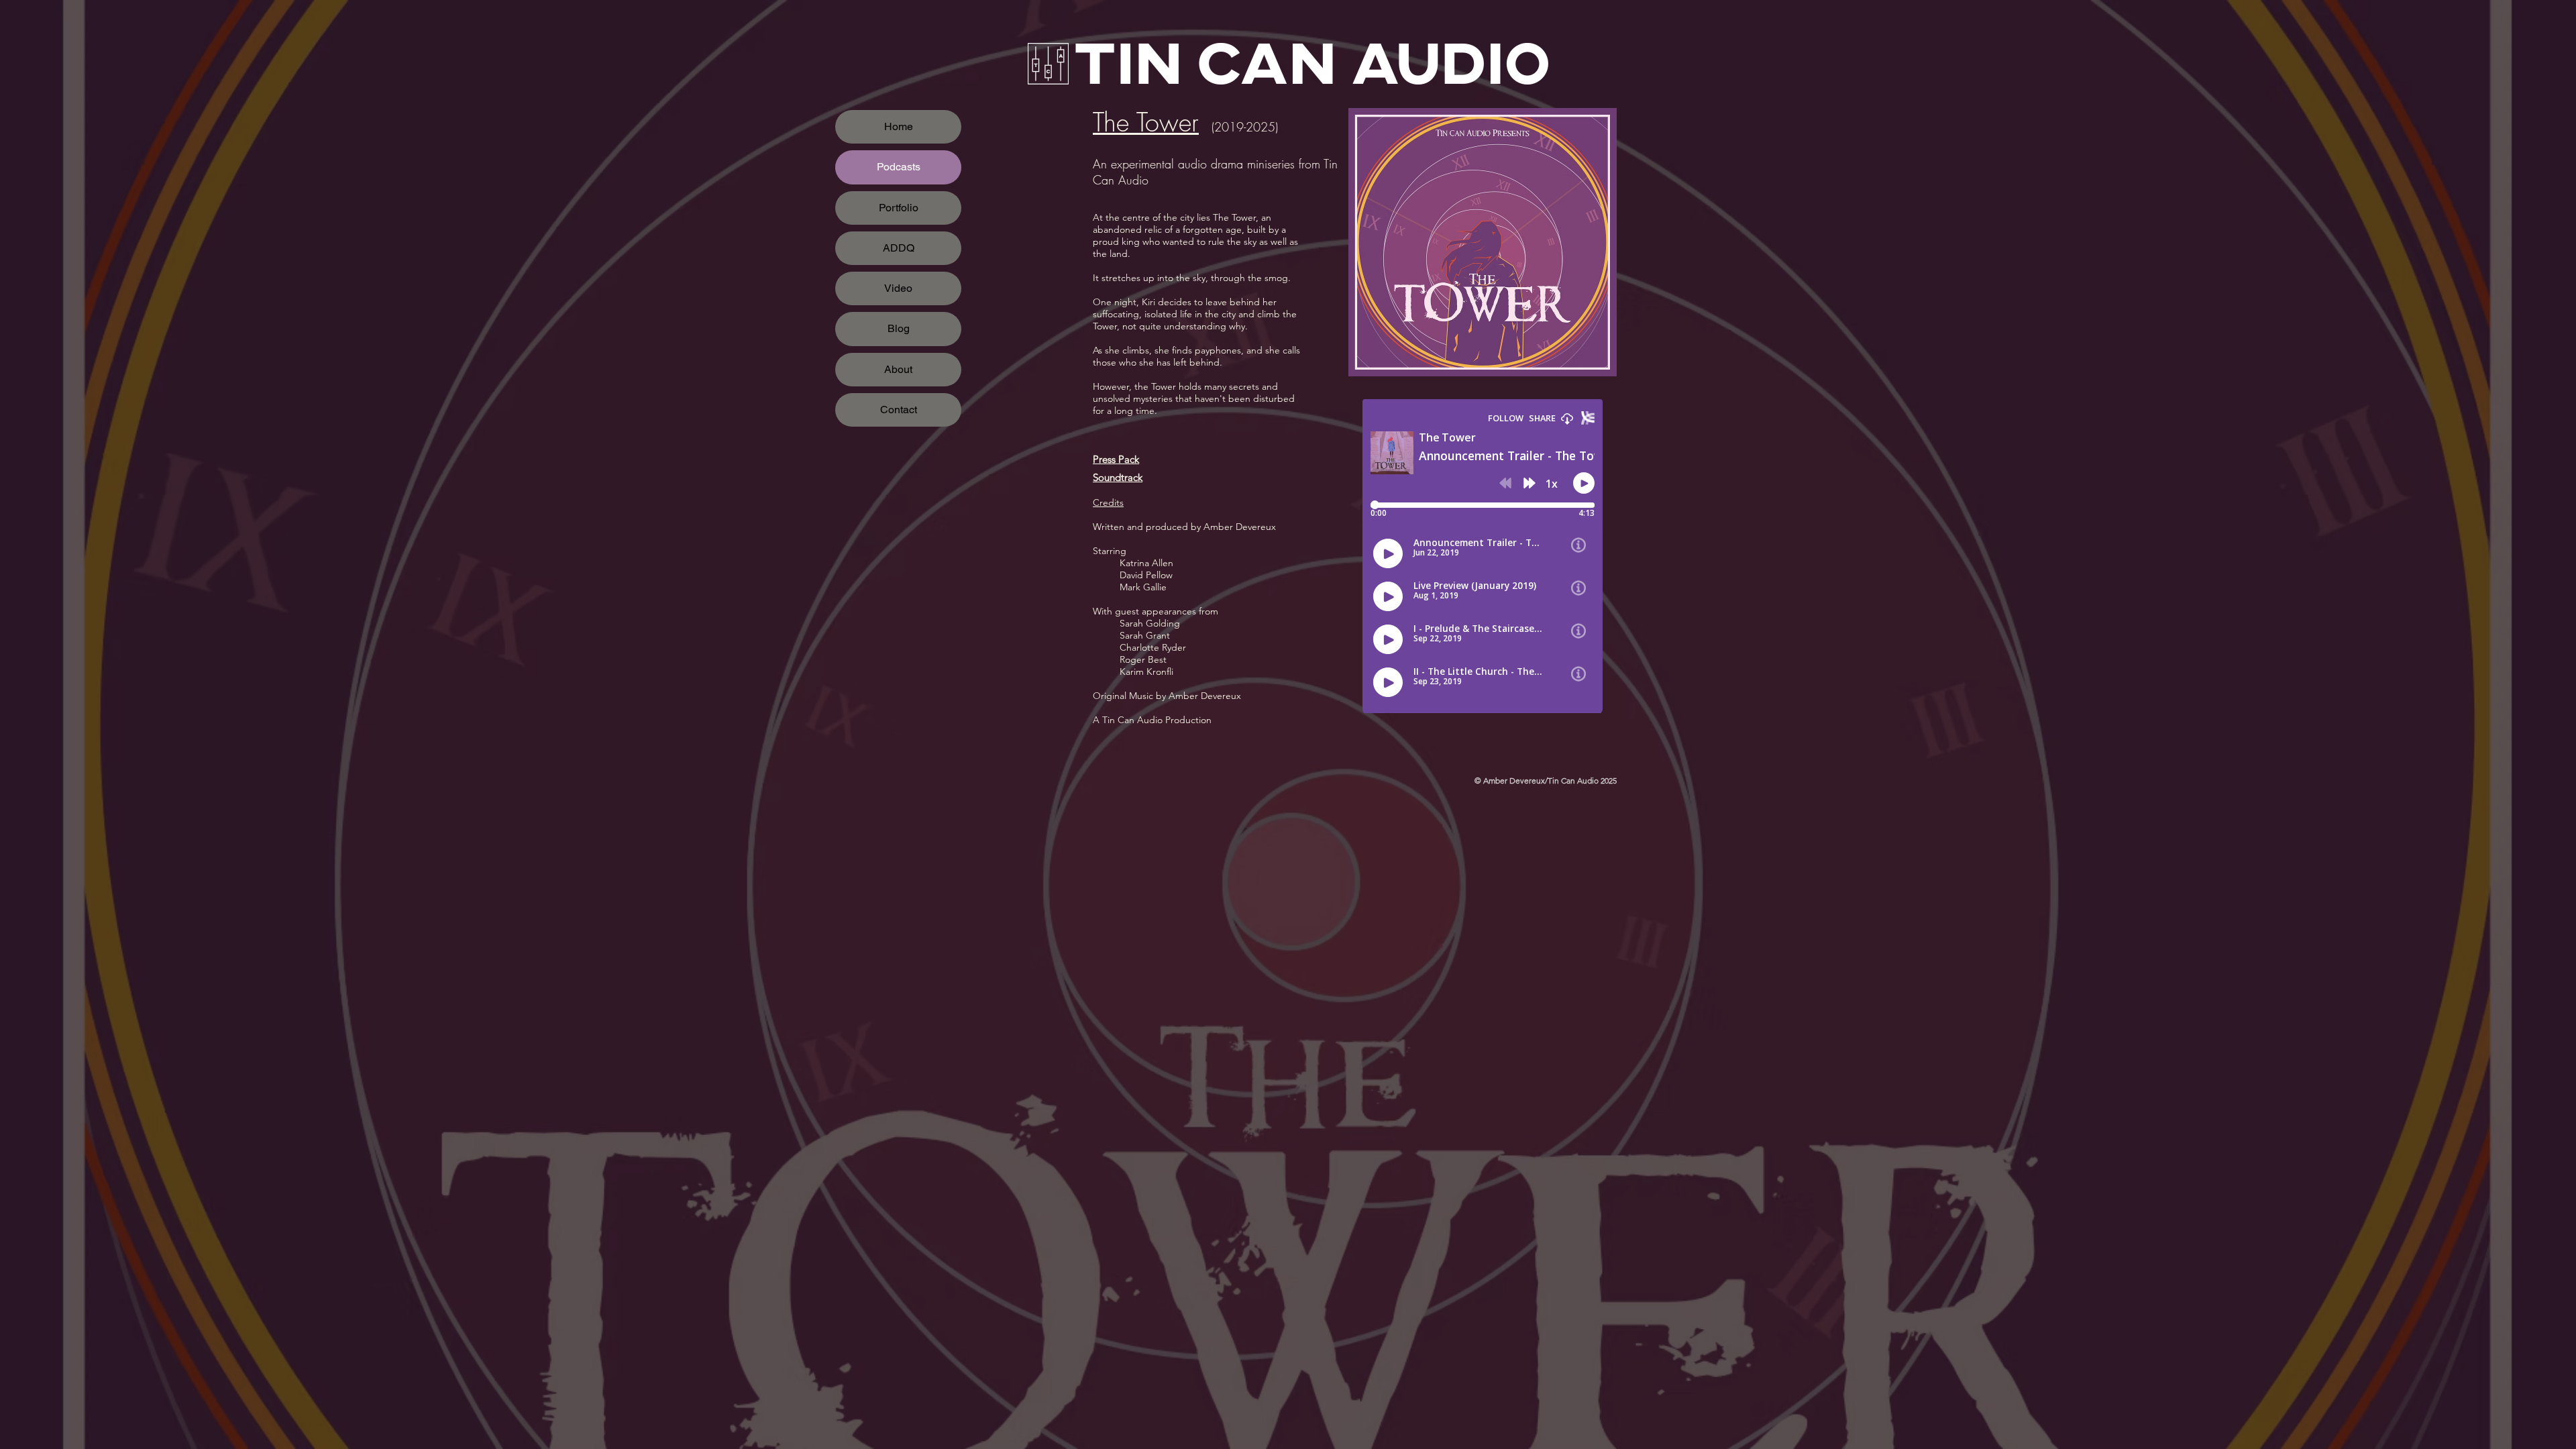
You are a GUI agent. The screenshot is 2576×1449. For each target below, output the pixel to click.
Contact (899, 410)
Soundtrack (1118, 477)
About (898, 369)
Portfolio (899, 208)
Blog (899, 328)
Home (899, 126)
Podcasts (899, 167)
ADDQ (899, 248)
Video (898, 288)
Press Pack (1116, 459)
